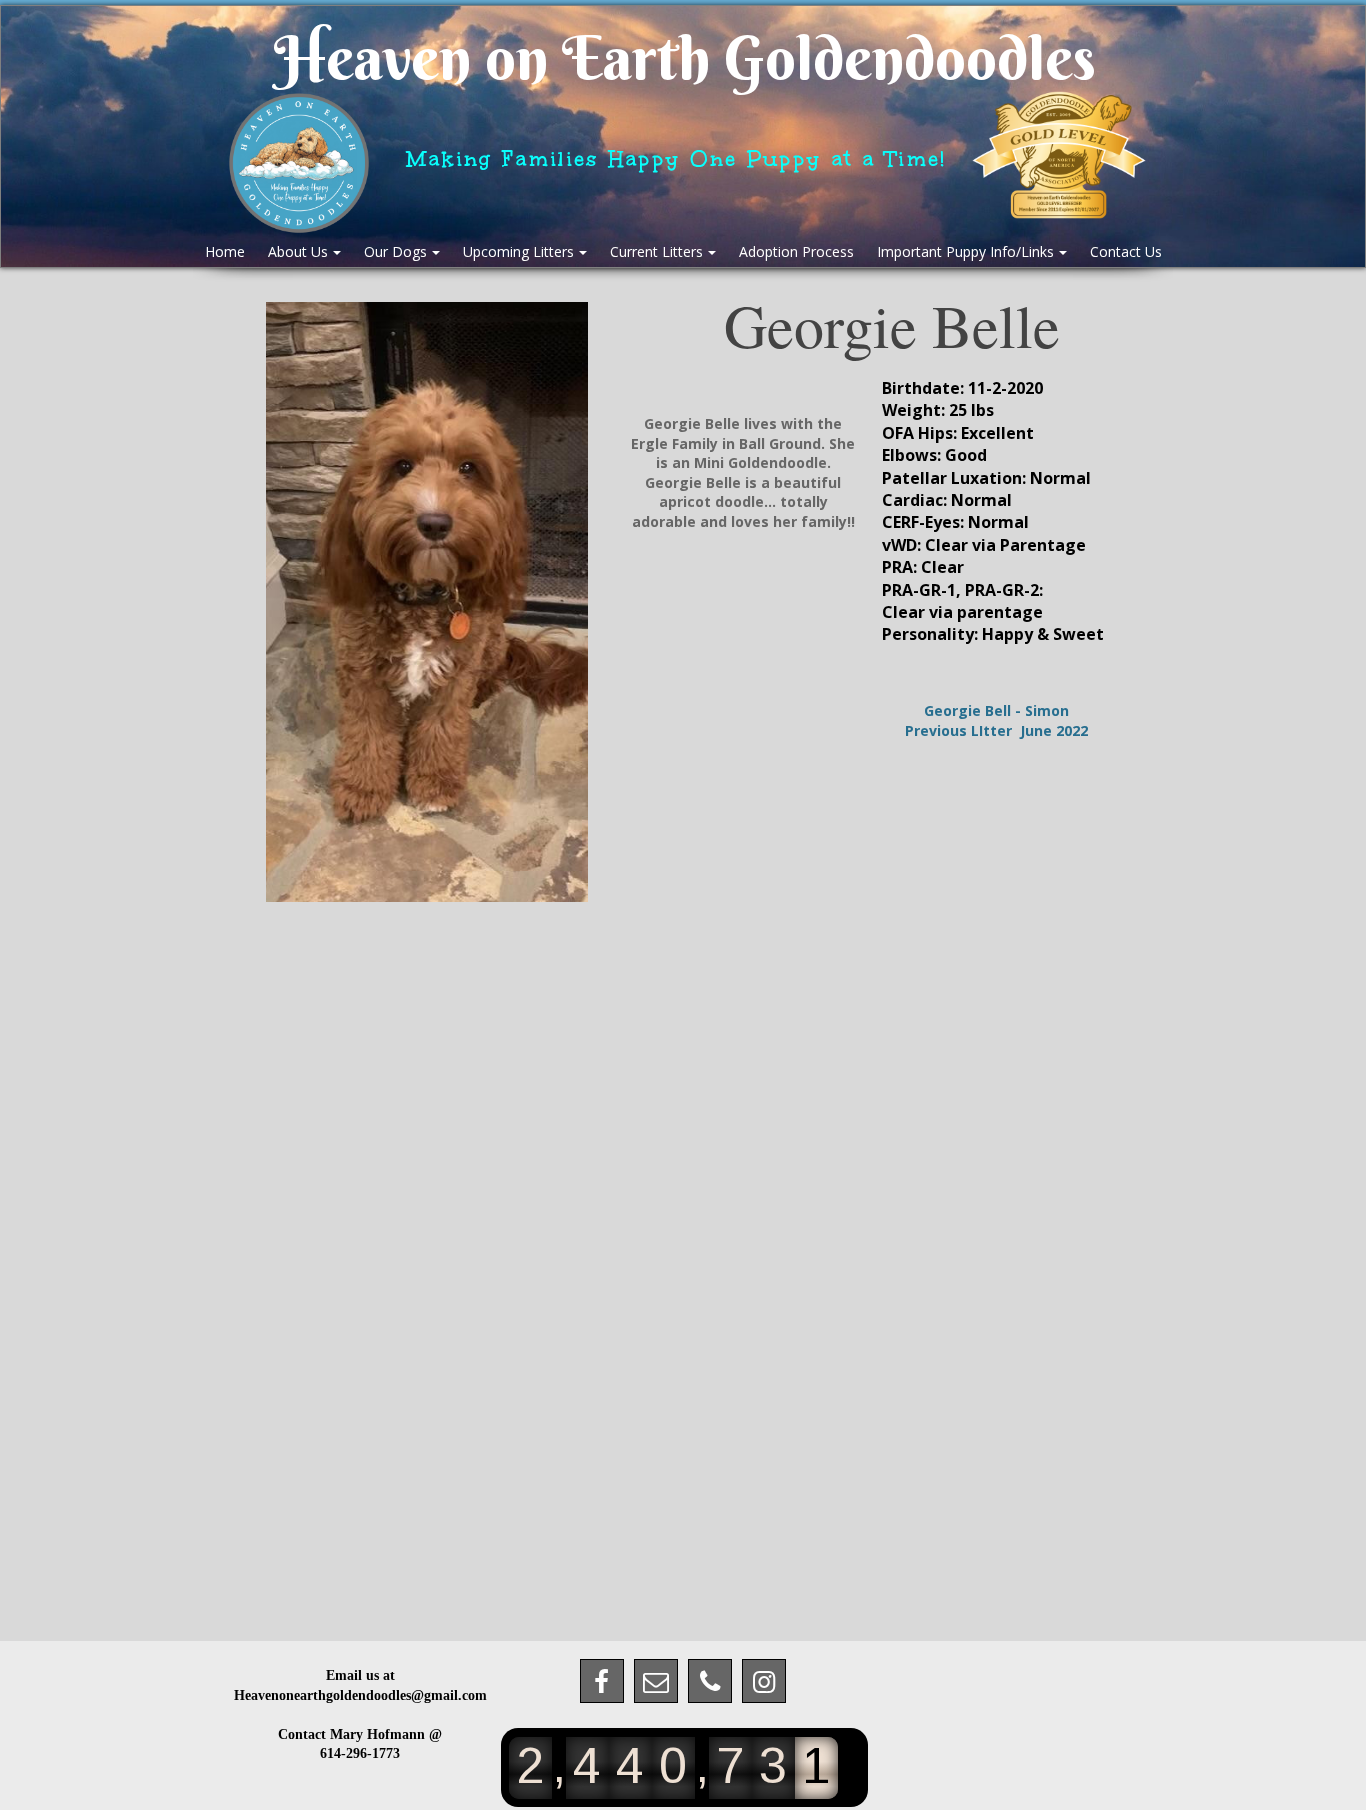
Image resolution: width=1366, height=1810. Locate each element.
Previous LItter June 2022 (996, 730)
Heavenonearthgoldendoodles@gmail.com (360, 1695)
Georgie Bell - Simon (996, 710)
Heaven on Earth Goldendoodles (685, 58)
